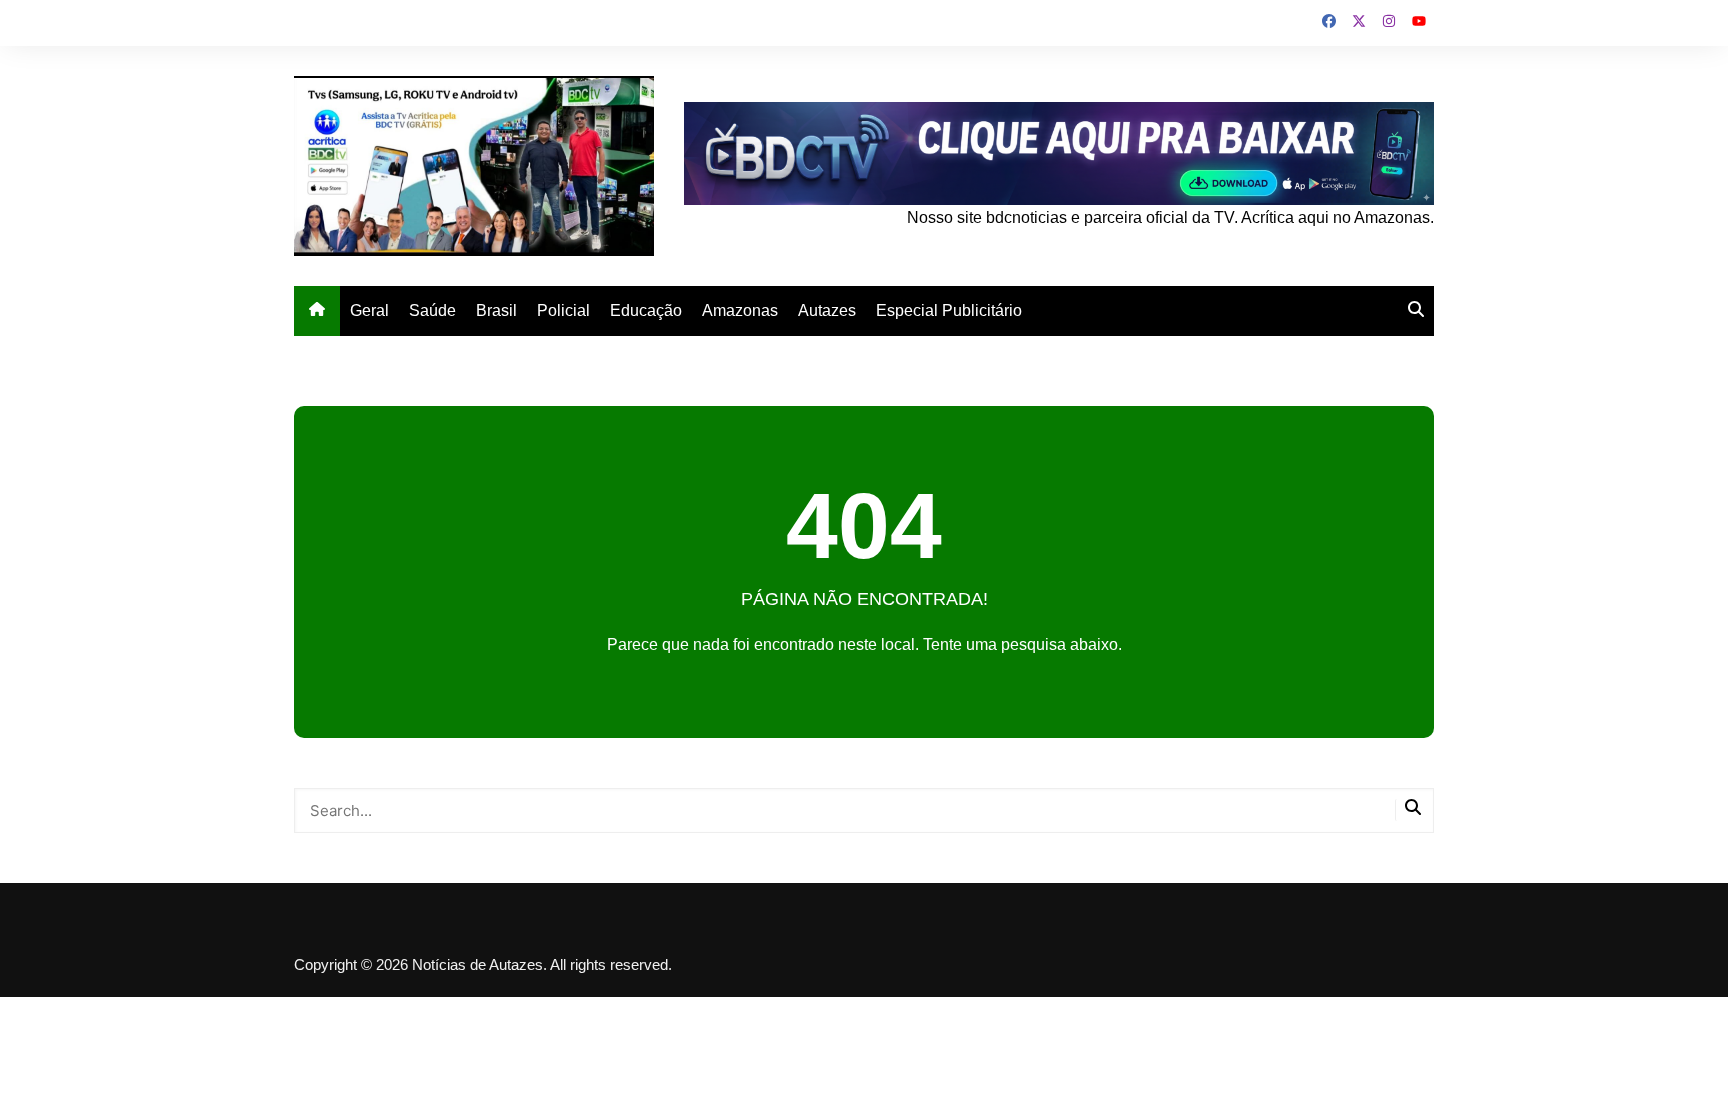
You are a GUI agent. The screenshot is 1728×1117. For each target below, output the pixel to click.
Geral (369, 310)
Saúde (432, 310)
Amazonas (740, 310)
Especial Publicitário (949, 310)
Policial (563, 310)
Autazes (827, 310)
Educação (646, 310)
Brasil (496, 310)
